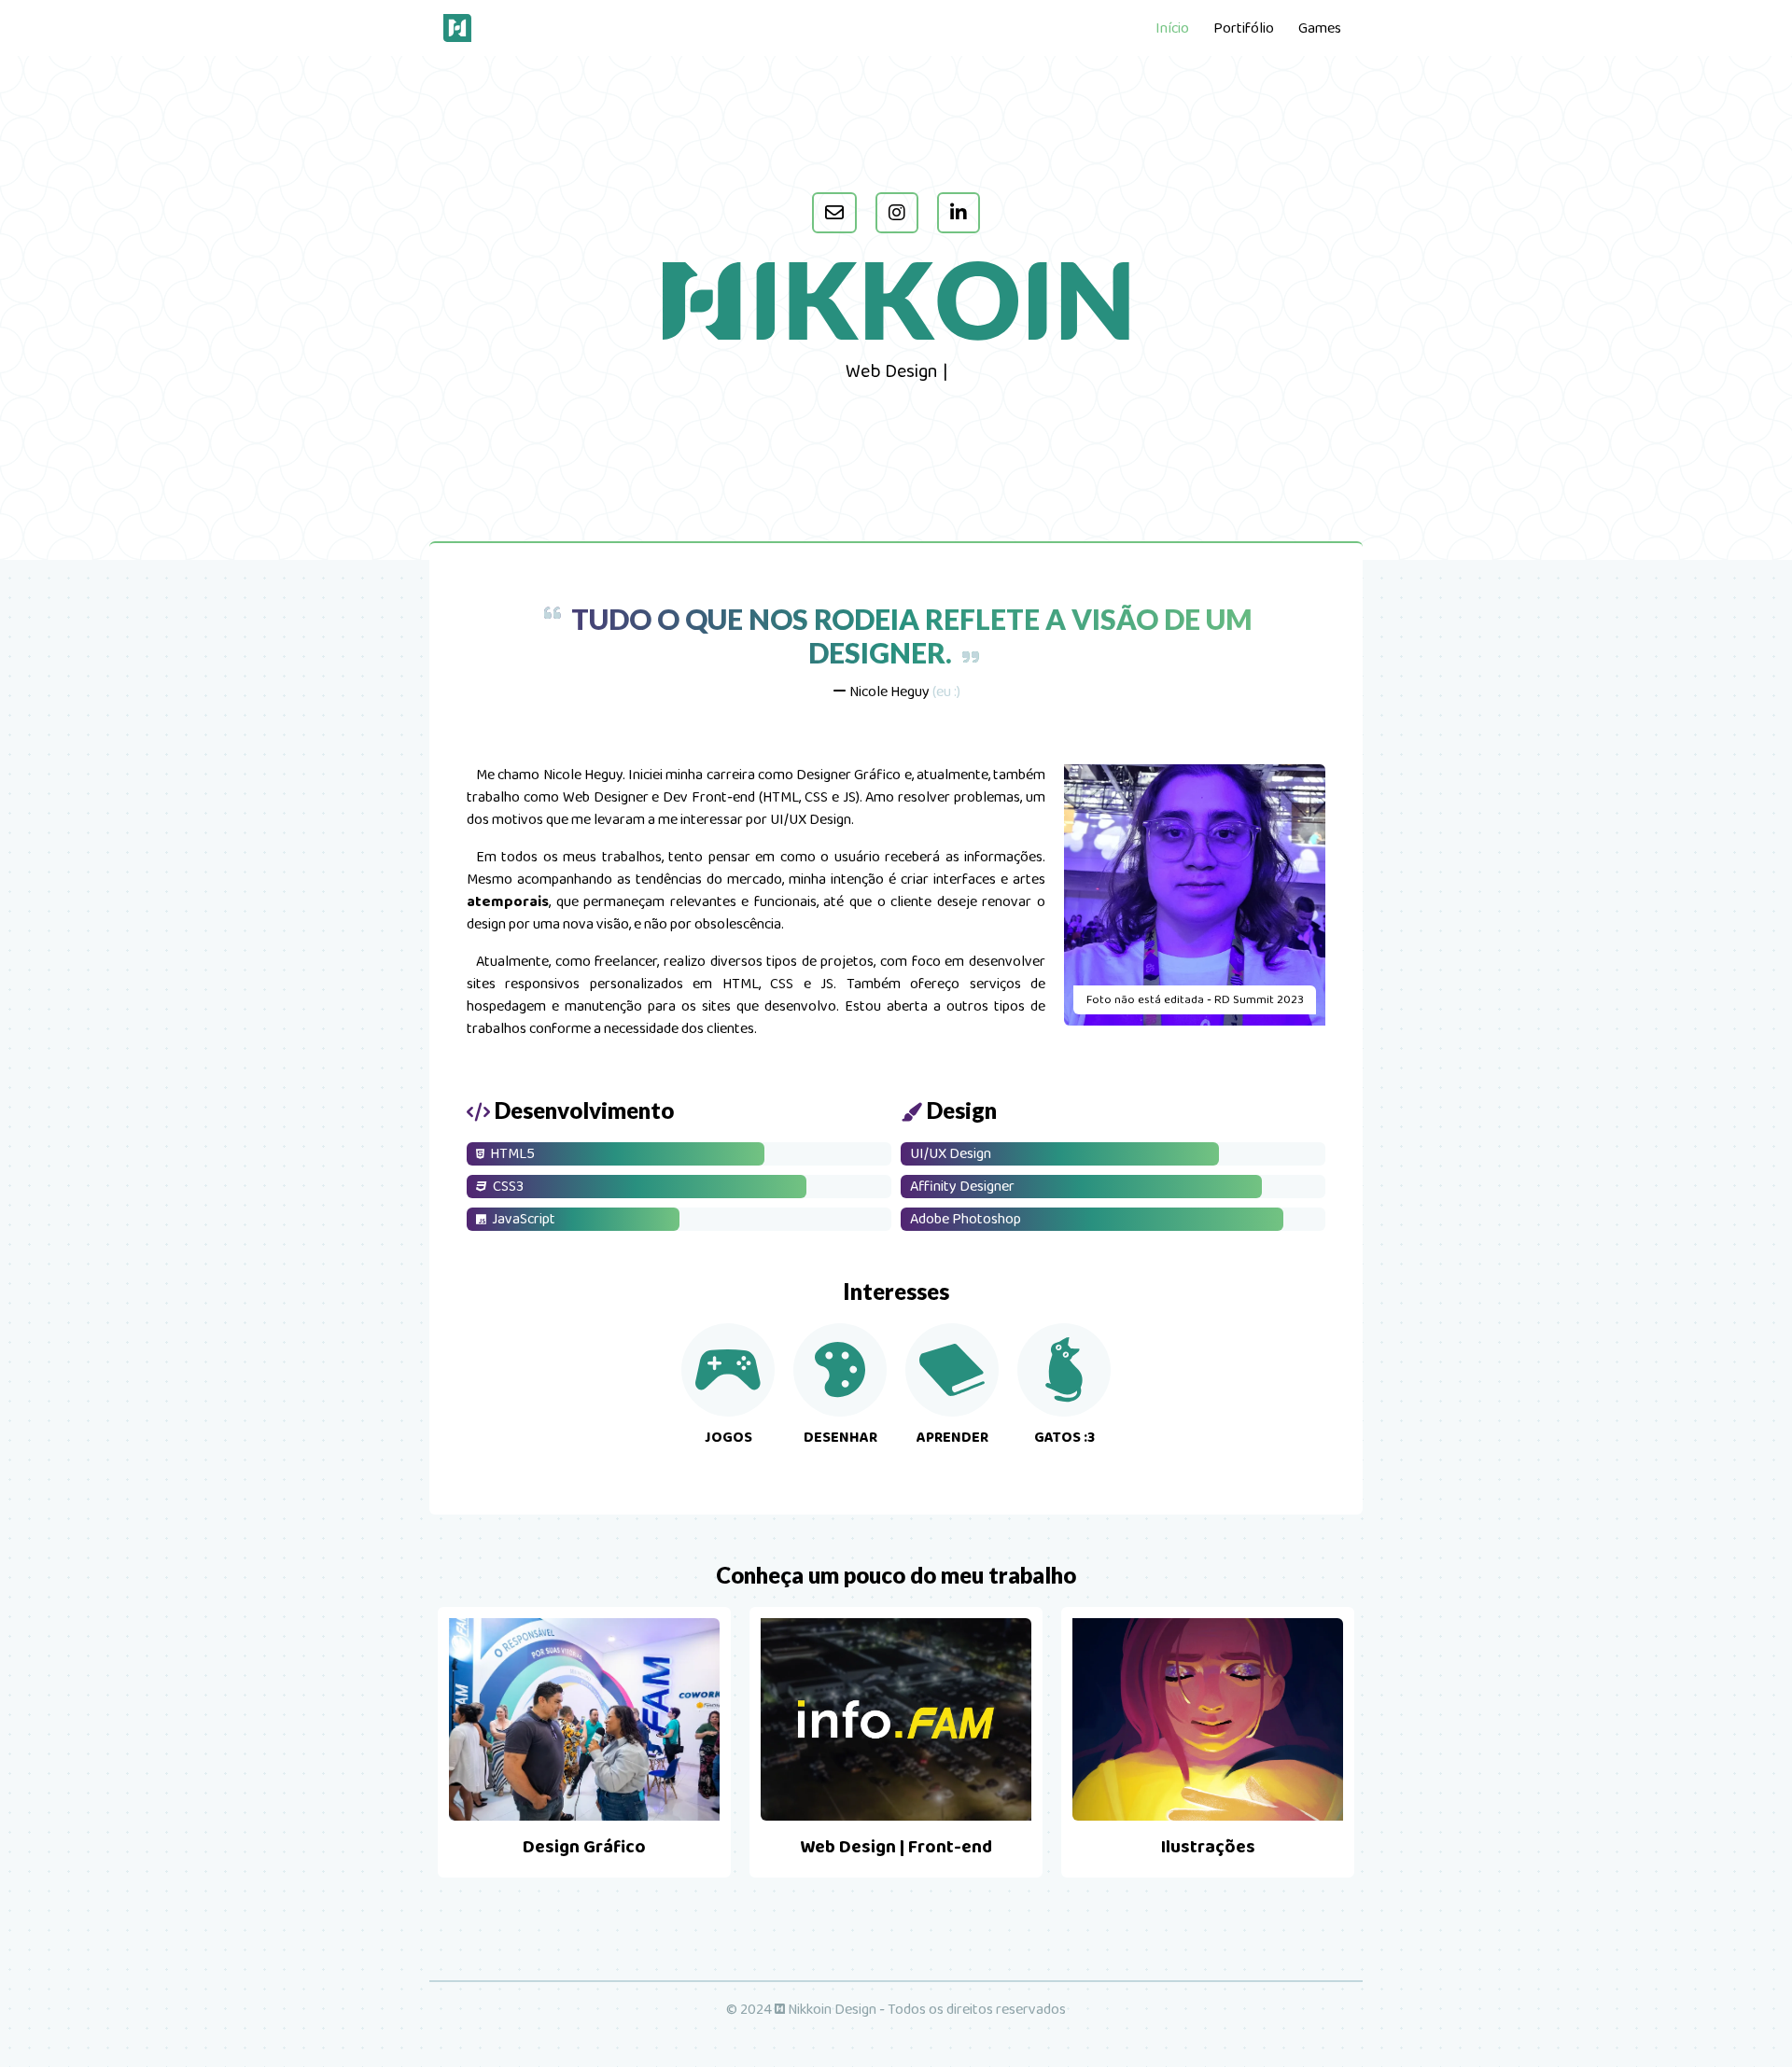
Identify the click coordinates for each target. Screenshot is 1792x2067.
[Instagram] (897, 213)
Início (1172, 28)
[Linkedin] (959, 213)
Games (1320, 28)
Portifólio (1244, 28)
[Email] (834, 213)
